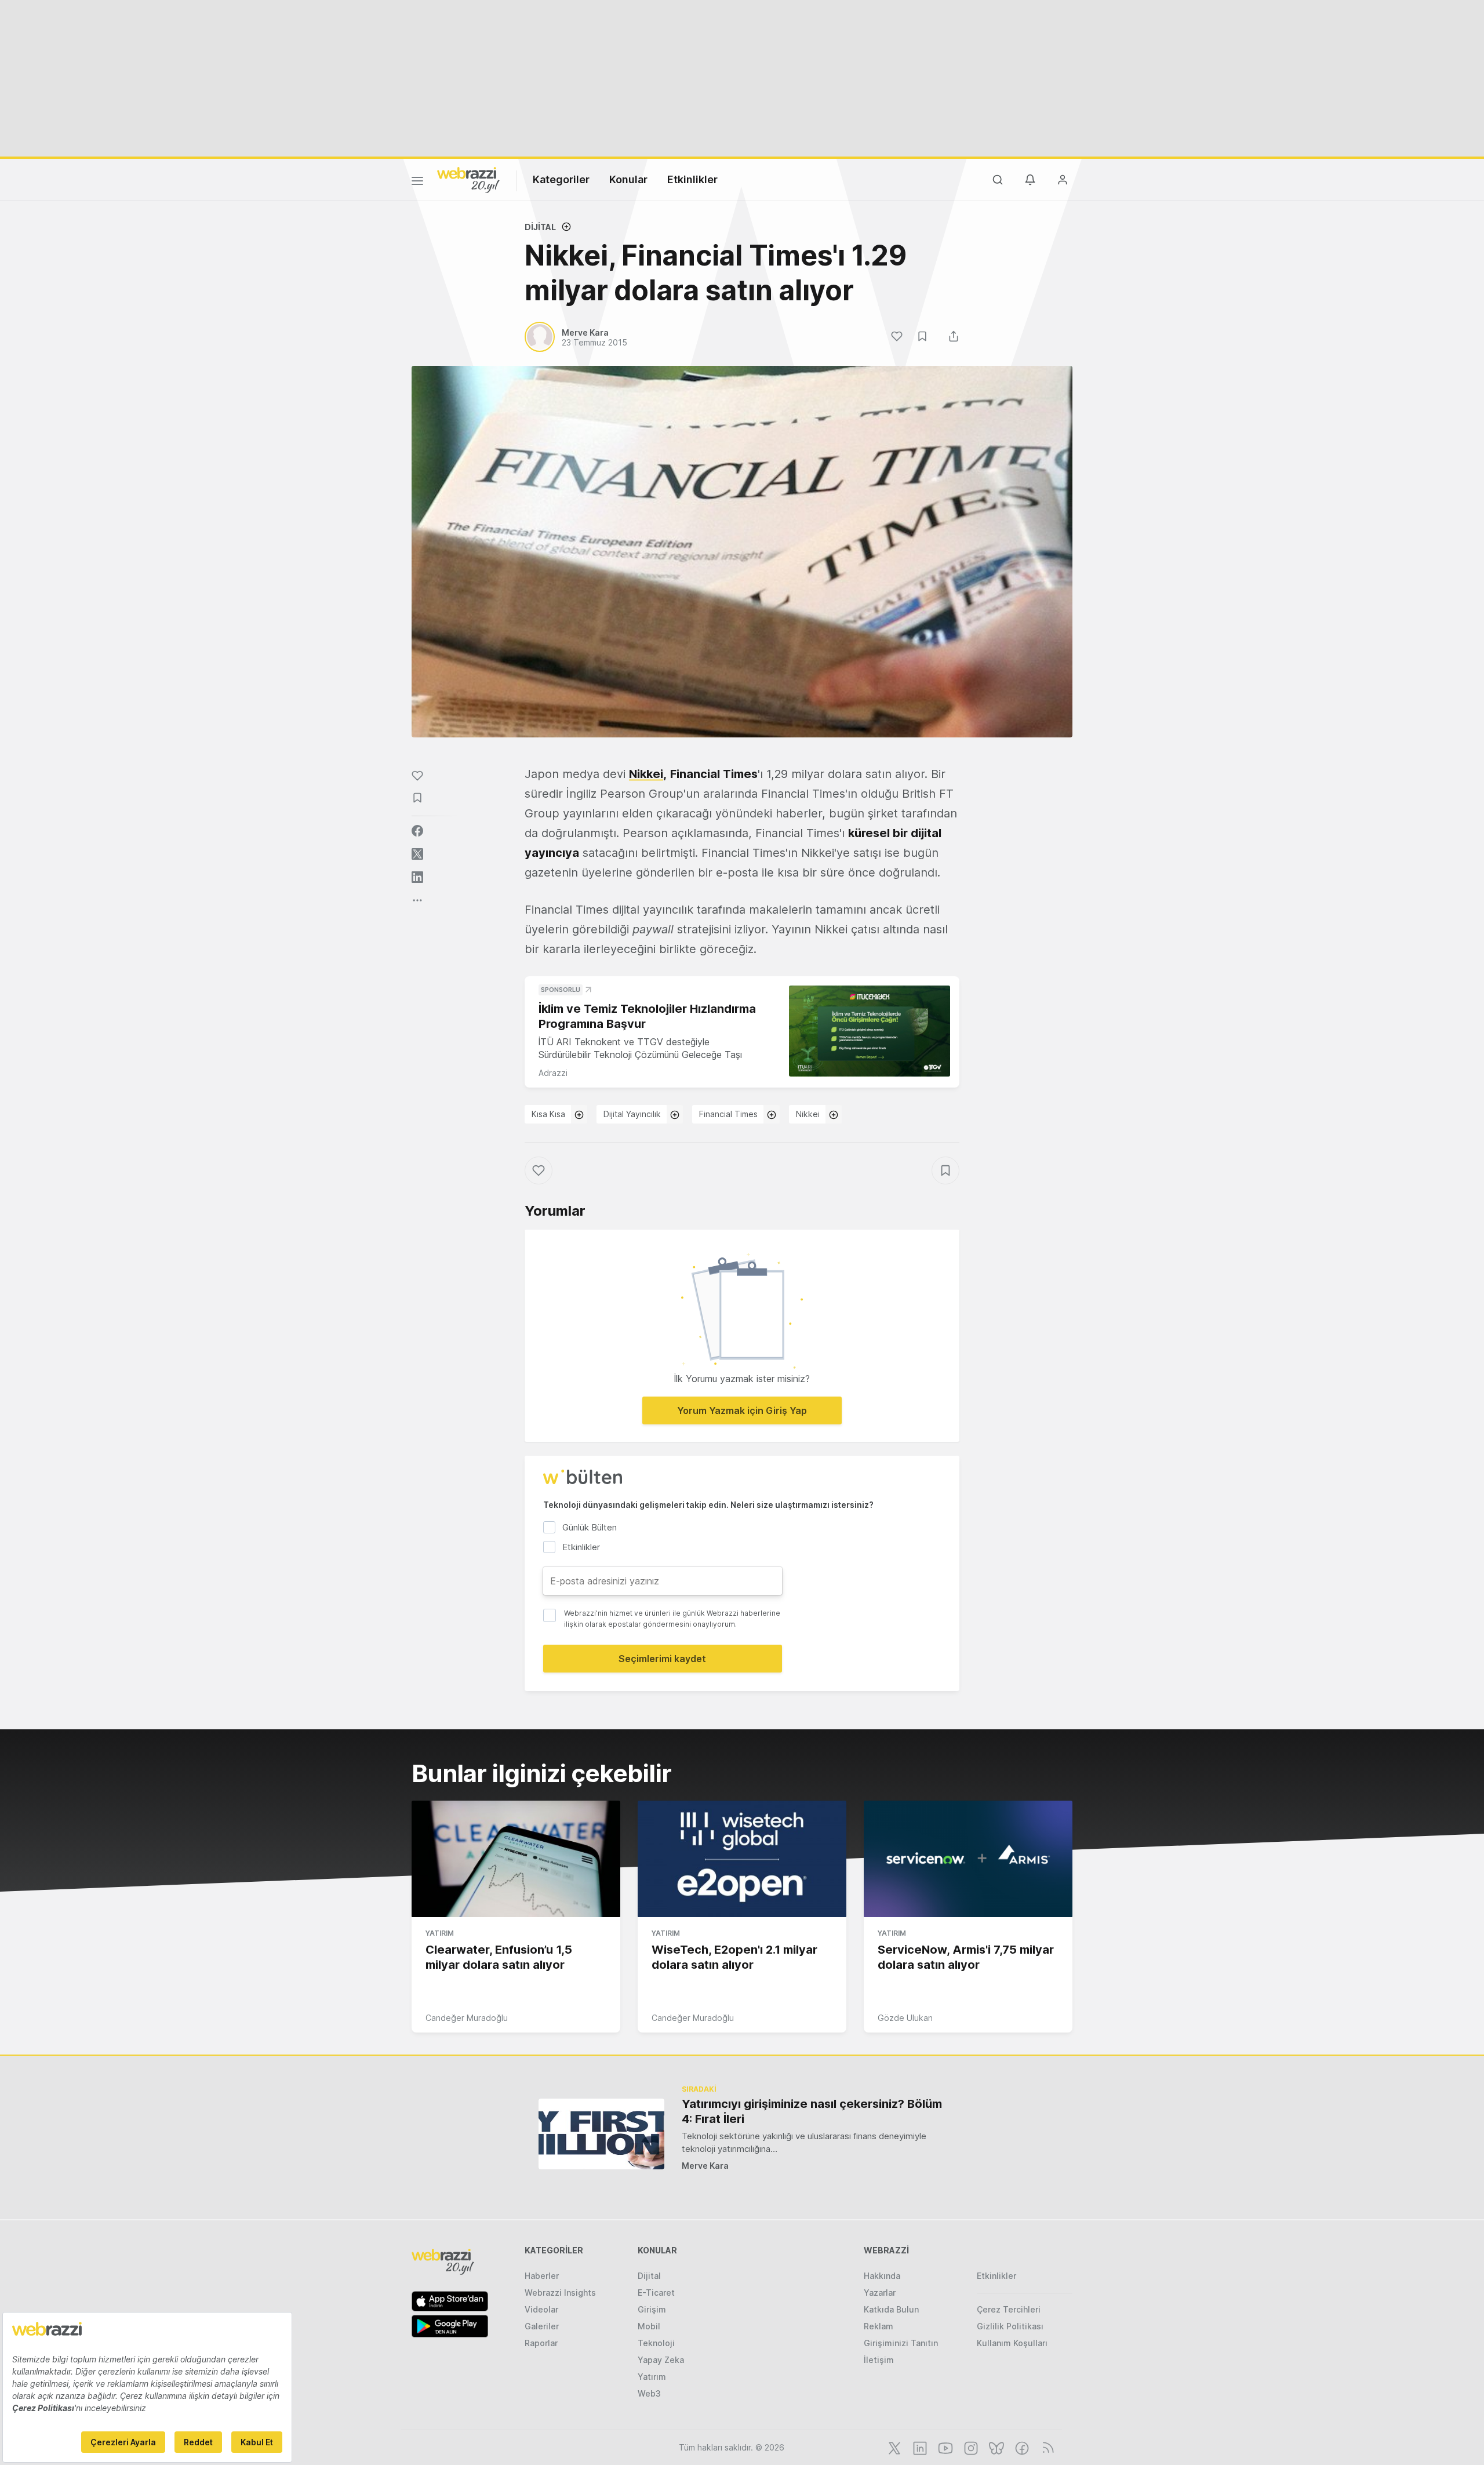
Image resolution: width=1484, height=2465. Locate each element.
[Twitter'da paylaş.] (417, 854)
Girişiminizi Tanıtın (901, 2343)
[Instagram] (970, 2447)
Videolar (541, 2309)
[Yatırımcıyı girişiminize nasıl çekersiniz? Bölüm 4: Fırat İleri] (601, 2134)
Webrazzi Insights (560, 2293)
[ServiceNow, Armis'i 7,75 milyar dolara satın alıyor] (968, 1859)
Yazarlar (880, 2293)
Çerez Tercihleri (1009, 2309)
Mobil (649, 2326)
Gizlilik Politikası (1010, 2326)
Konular (628, 179)
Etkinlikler (692, 179)
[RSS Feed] (1046, 2447)
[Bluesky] (995, 2447)
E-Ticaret (656, 2293)
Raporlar (541, 2343)
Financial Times (728, 1114)
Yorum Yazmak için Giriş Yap (742, 1410)
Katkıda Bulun (891, 2309)
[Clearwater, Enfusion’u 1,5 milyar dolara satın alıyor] (516, 1859)
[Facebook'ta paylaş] (417, 831)
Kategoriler (561, 179)
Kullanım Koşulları (1012, 2343)
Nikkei (646, 774)
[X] (893, 2447)
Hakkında (882, 2276)
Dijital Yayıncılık (632, 1114)
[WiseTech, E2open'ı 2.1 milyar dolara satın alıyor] (742, 1859)
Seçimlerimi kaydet (662, 1659)
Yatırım (440, 1933)
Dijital (540, 227)
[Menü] (417, 183)
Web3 (649, 2393)
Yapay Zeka (661, 2360)
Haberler (542, 2276)
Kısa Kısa (548, 1114)
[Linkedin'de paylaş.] (417, 877)
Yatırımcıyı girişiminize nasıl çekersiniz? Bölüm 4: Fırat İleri (812, 2111)
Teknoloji (656, 2343)
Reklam (879, 2326)
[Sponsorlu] (870, 1031)
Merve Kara (705, 2166)
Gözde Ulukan (905, 2018)
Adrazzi (553, 1073)
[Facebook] (1021, 2447)
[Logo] (468, 179)
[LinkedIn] (919, 2447)
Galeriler (542, 2326)
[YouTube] (944, 2447)
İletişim (879, 2360)
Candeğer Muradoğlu (467, 2018)
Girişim (652, 2309)
